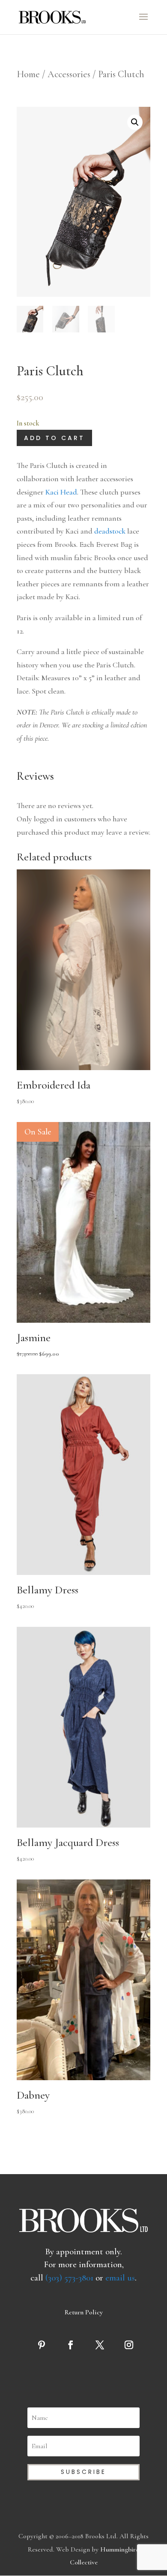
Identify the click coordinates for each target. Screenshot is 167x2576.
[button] (135, 122)
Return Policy (84, 2312)
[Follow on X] (102, 2345)
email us (120, 2278)
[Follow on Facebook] (73, 2345)
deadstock (110, 531)
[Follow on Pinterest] (44, 2345)
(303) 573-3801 (69, 2278)
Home (28, 74)
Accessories (69, 74)
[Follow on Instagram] (131, 2345)
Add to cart (54, 438)
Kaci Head (61, 492)
